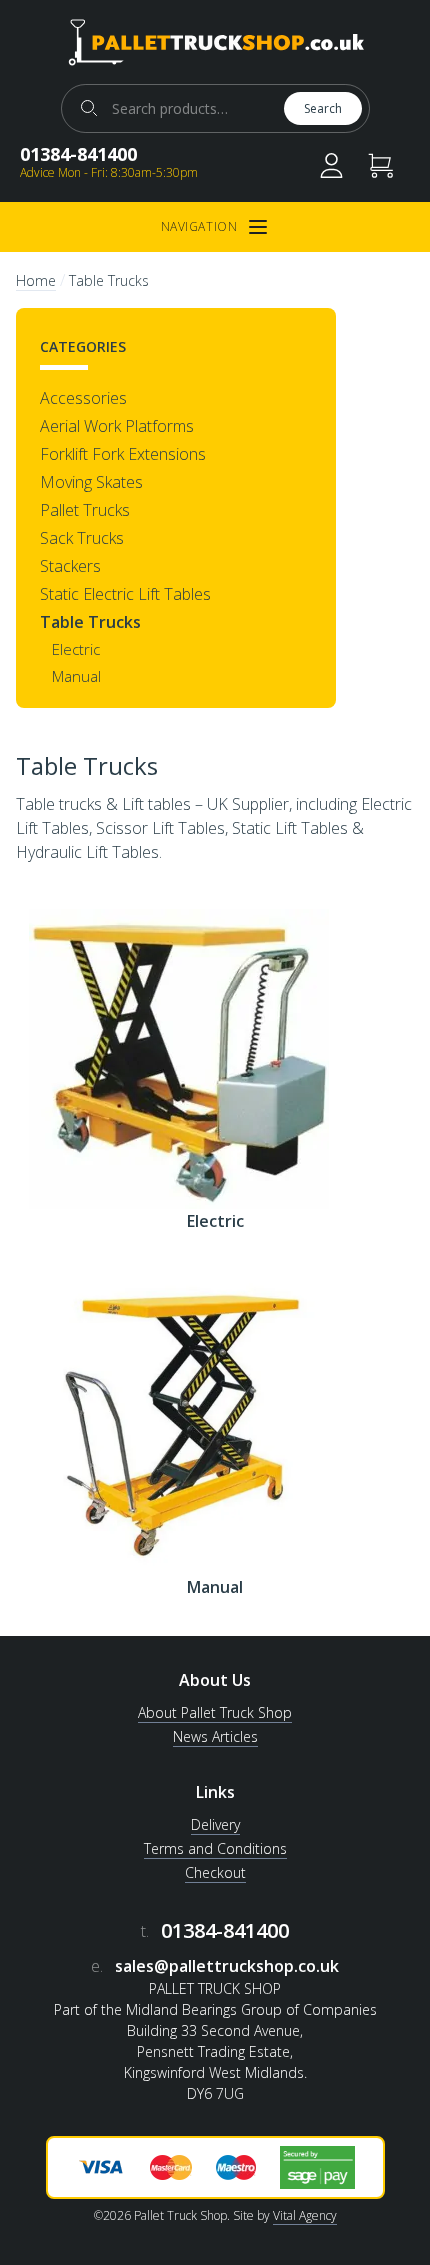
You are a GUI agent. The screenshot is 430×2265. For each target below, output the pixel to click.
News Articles (215, 1736)
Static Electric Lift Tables (125, 594)
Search (323, 108)
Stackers (70, 566)
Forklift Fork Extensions (123, 454)
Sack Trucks (82, 538)
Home (36, 280)
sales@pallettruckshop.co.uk (227, 1966)
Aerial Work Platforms (117, 426)
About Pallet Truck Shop (215, 1712)
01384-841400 (78, 154)
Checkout (215, 1872)
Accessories (83, 398)
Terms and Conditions (215, 1848)
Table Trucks (90, 622)
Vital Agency (305, 2215)
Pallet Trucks (85, 510)
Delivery (215, 1824)
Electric (76, 649)
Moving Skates (91, 482)
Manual (76, 676)
